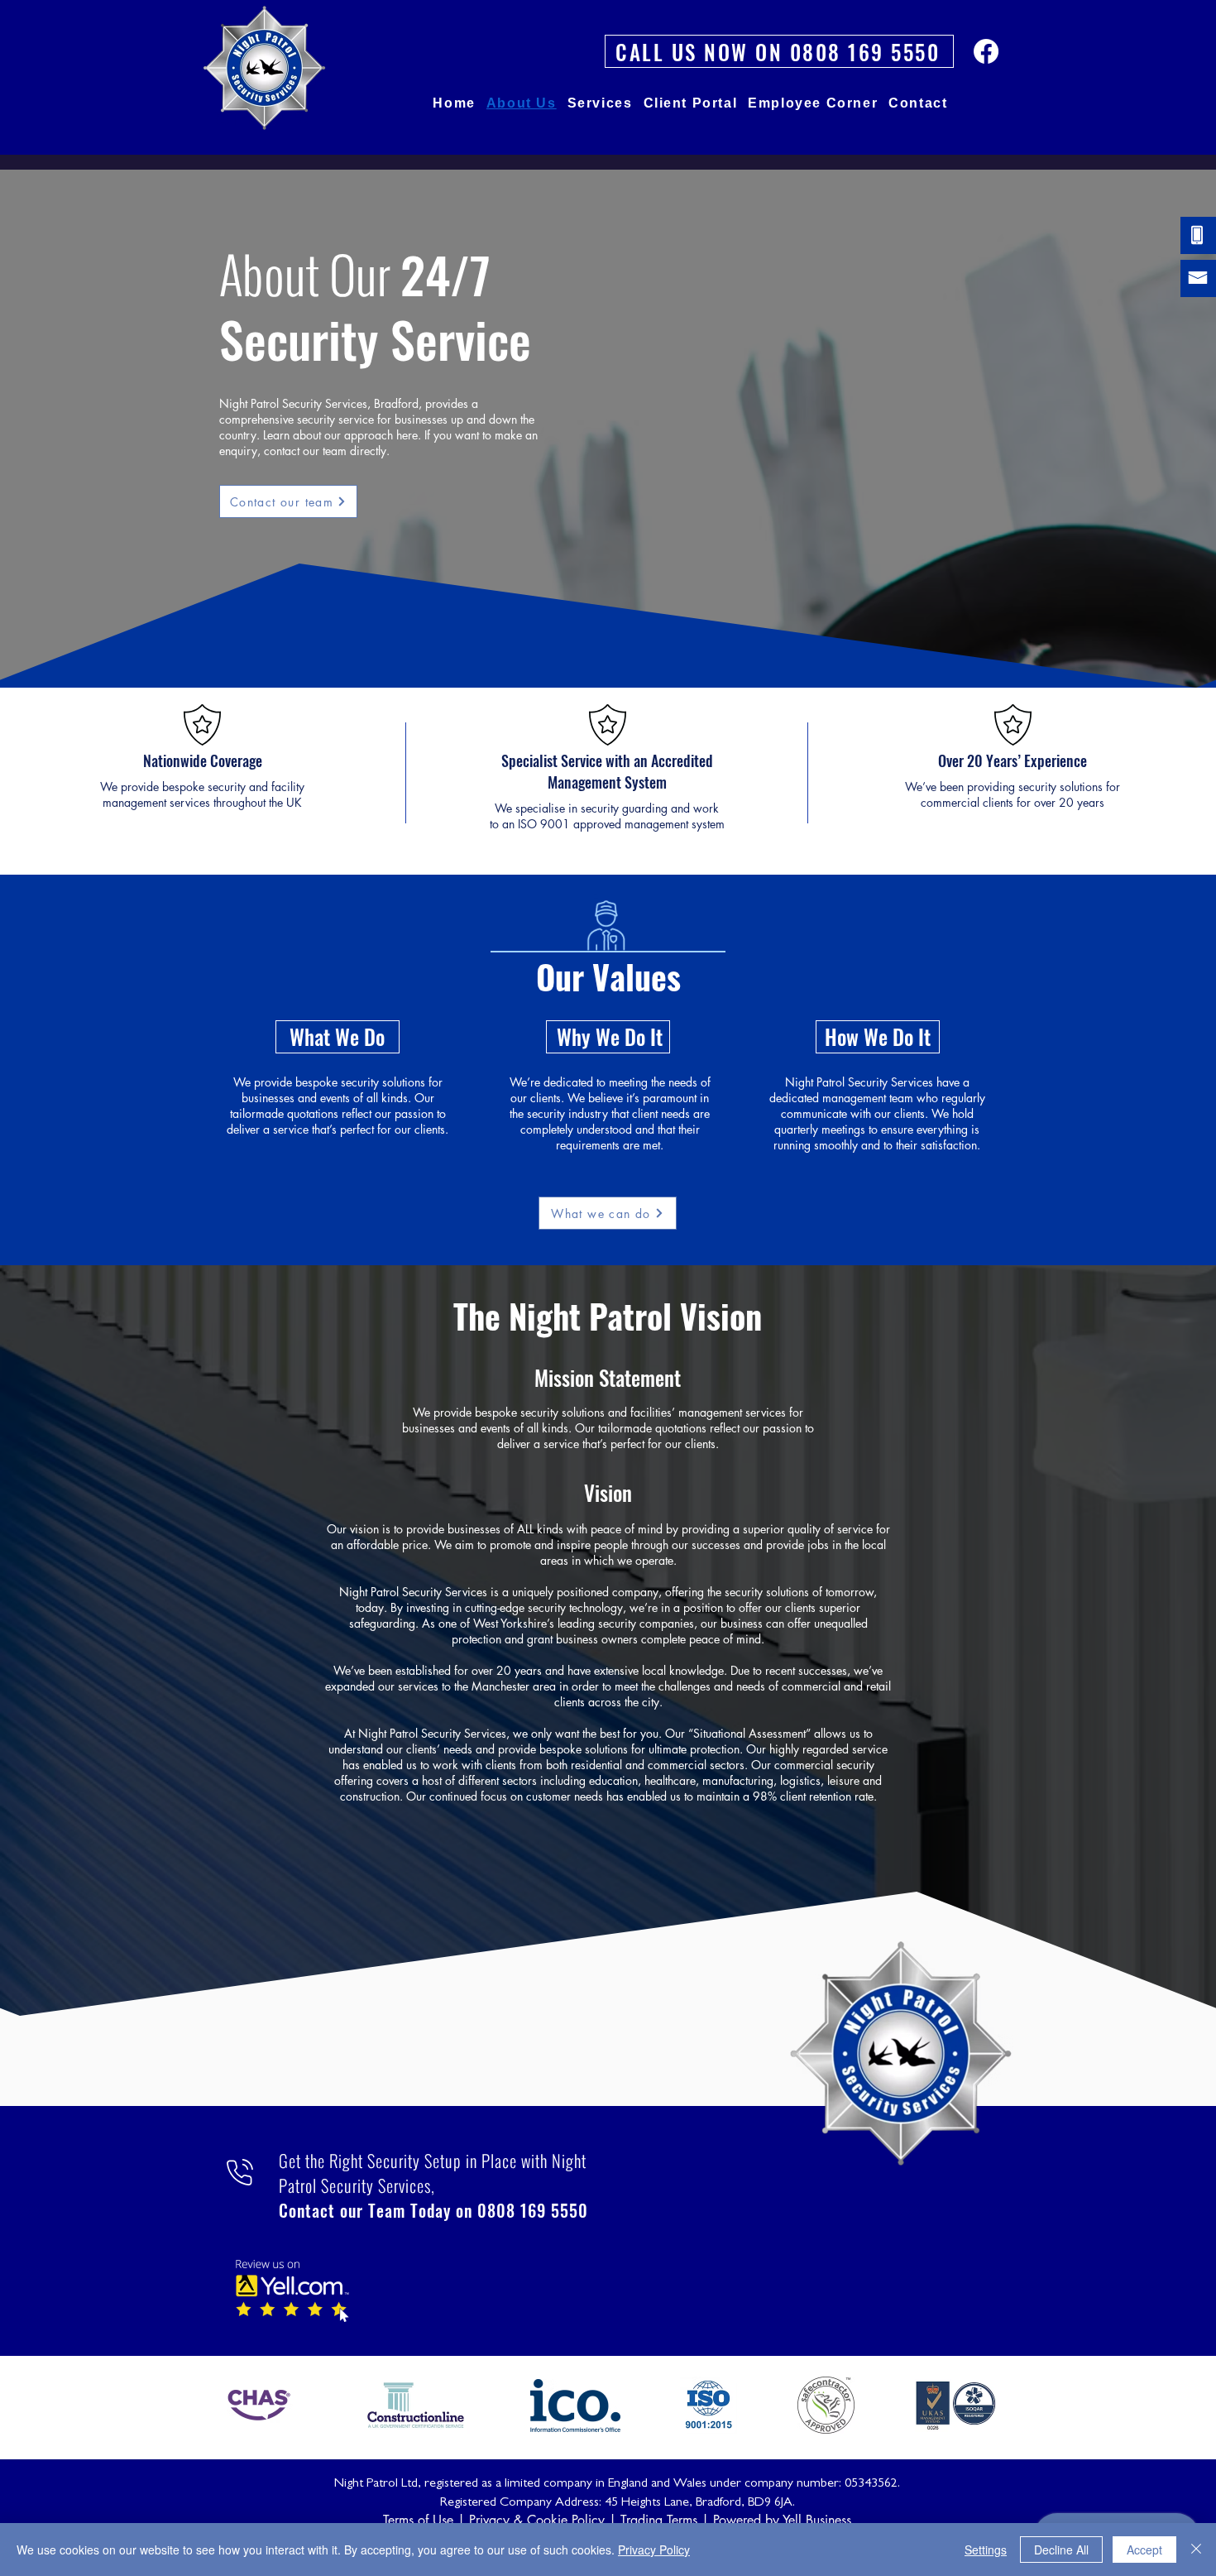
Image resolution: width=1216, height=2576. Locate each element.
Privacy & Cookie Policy (537, 2520)
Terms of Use (418, 2520)
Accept (1144, 2550)
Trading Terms (659, 2520)
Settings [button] (986, 2550)
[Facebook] (986, 51)
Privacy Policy (654, 2550)
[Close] (1196, 2550)
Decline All (1061, 2550)
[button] (600, 103)
